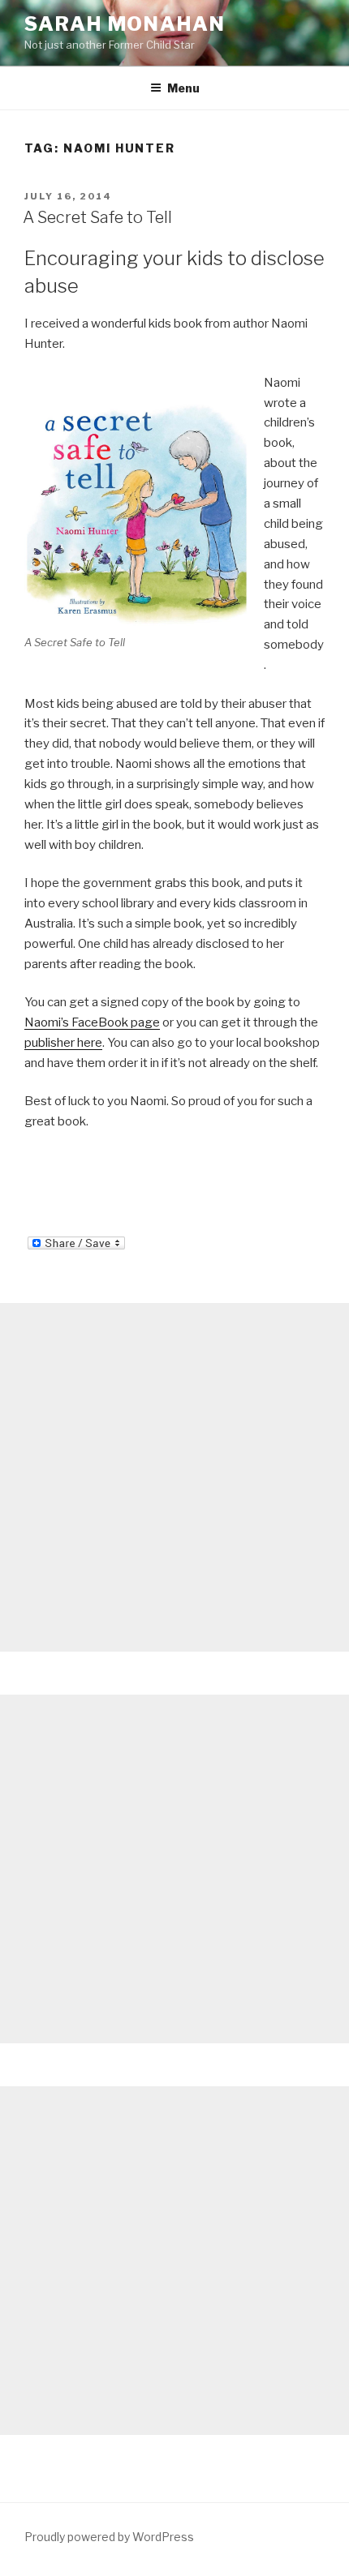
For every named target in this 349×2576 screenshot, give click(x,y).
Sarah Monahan (125, 24)
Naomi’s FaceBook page (92, 1022)
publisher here (63, 1043)
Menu (183, 88)
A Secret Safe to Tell (97, 217)
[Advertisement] (174, 1477)
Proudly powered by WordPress (109, 2537)
